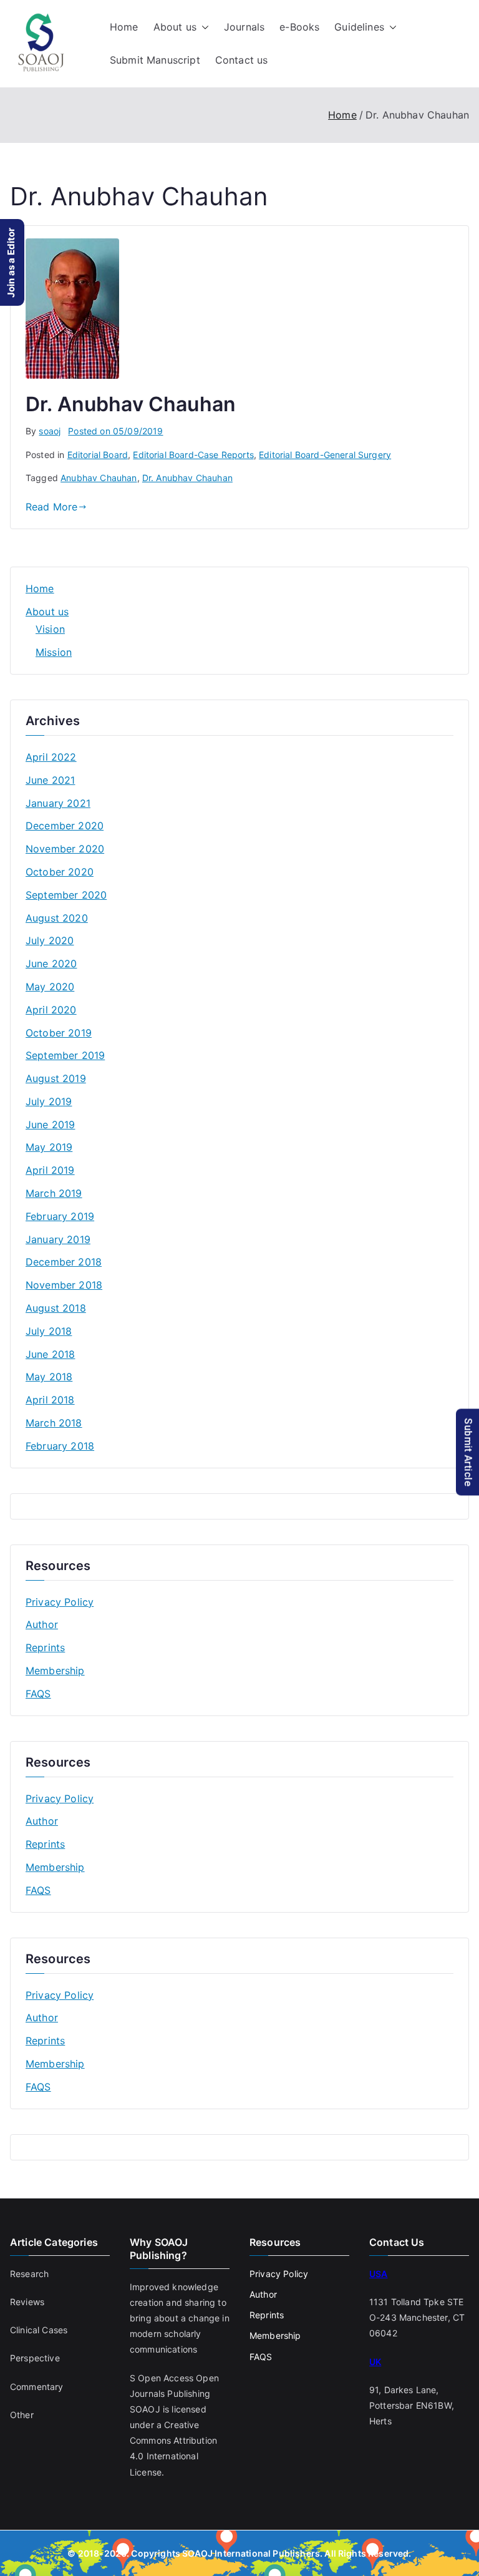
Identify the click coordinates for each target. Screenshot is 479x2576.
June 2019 (50, 1125)
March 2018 (54, 1423)
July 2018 (49, 1331)
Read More (51, 507)
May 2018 (49, 1377)
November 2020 (65, 849)
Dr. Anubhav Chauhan (131, 404)
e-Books (299, 27)
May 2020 (50, 987)
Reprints (45, 1647)
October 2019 (59, 1033)
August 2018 (56, 1308)
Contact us (242, 60)
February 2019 (60, 1216)
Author (42, 1624)
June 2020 (51, 964)
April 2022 (51, 757)
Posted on (115, 431)
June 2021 (50, 780)
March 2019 (54, 1193)
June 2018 (50, 1354)
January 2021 (58, 803)
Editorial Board (98, 455)
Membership (55, 1671)
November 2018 (64, 1285)
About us (175, 27)
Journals (244, 27)
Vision (50, 629)
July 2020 (50, 940)
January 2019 (58, 1239)
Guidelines (359, 27)
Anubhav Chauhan (99, 478)
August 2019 (56, 1078)
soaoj (50, 431)
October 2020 (60, 872)
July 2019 (49, 1101)
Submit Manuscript (155, 60)
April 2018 (50, 1400)
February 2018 (60, 1446)
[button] (203, 27)
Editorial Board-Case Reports (193, 455)
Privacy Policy (60, 1602)
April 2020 (51, 1010)
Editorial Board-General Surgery (325, 455)
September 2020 (66, 895)
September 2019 (65, 1055)
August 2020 (57, 918)
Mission (54, 652)
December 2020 (65, 826)
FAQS (38, 1694)
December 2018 (64, 1262)
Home (124, 27)
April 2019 (50, 1170)
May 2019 (49, 1147)
